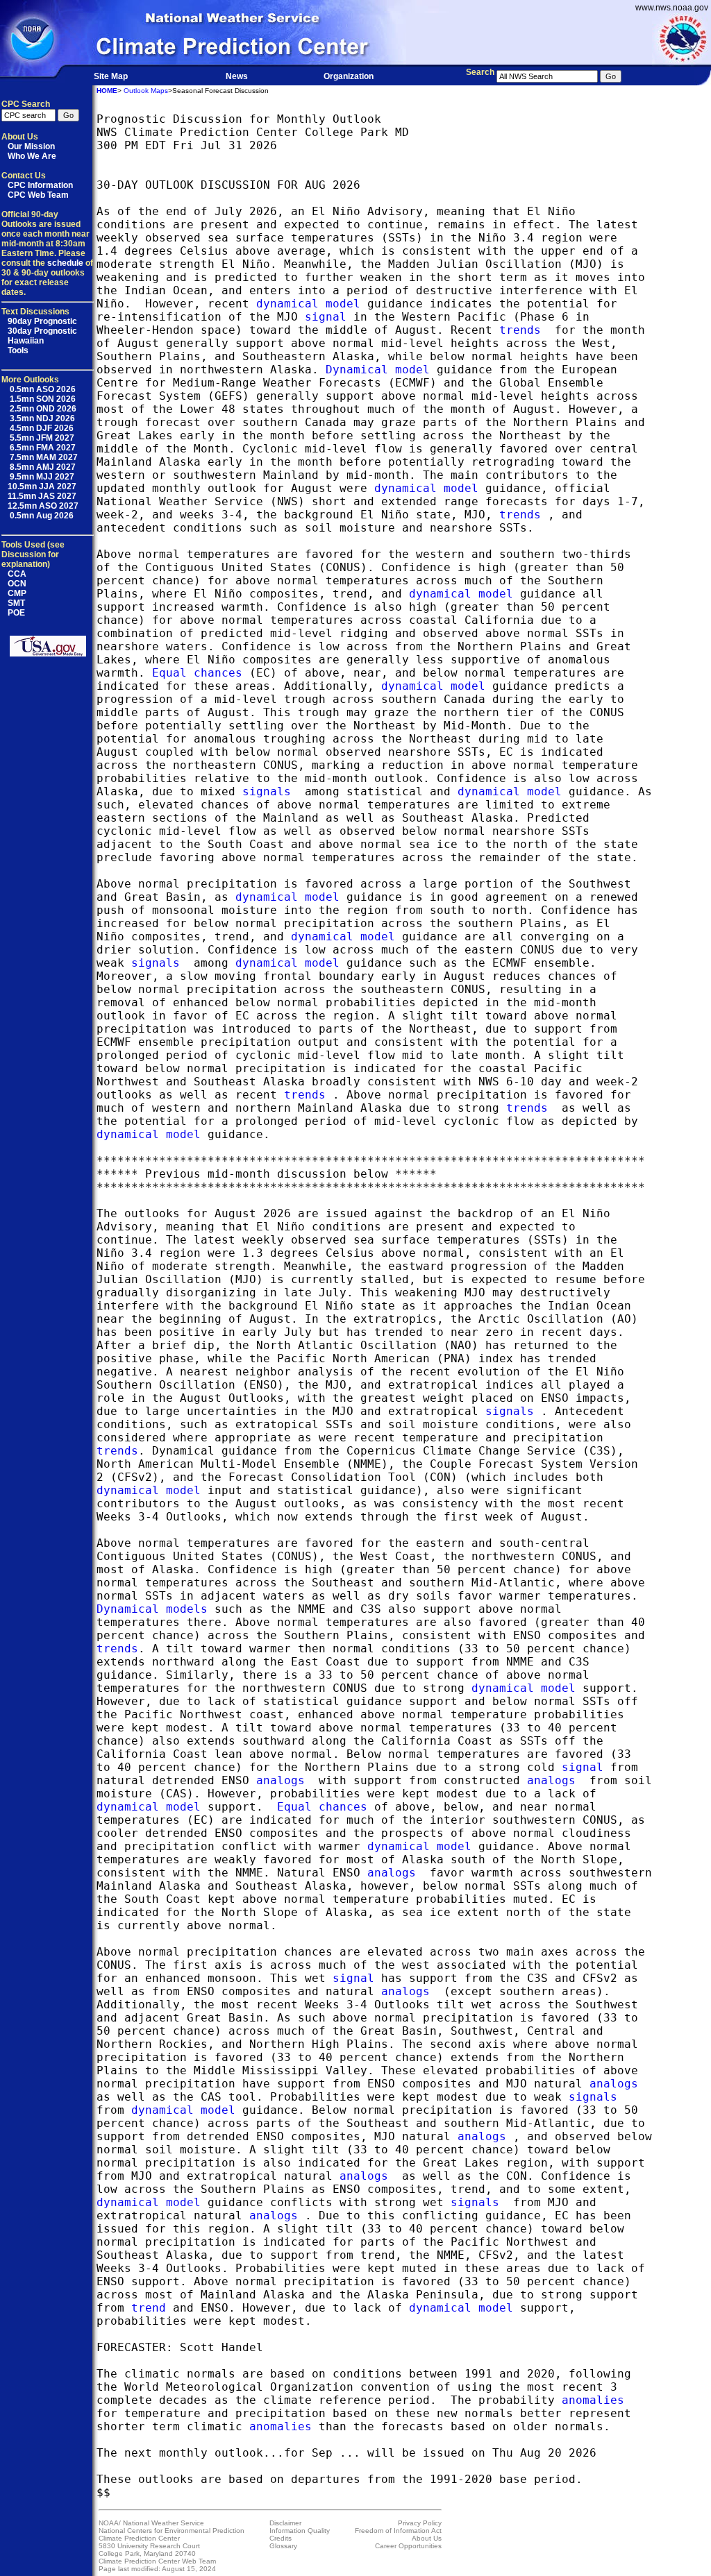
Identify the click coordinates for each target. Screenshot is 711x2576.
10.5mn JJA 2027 (42, 486)
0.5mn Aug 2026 (41, 516)
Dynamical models (152, 1609)
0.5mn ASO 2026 (42, 389)
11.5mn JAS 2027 (42, 496)
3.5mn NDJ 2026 (41, 418)
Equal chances (197, 673)
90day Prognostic (42, 321)
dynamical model (308, 304)
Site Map (111, 76)
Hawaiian (26, 341)
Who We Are (32, 156)
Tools (18, 350)
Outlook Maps (146, 91)
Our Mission (31, 146)
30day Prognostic (42, 331)
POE (16, 613)
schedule (65, 263)
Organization (349, 76)
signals (267, 791)
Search (480, 72)
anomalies (593, 2400)
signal (326, 317)
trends (520, 330)
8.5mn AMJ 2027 (42, 467)
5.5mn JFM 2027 (41, 438)
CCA (17, 574)
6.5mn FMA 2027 (42, 448)
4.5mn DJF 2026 (41, 428)
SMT (16, 603)
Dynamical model (378, 370)
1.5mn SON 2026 (42, 399)
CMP (17, 593)
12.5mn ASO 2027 (43, 506)
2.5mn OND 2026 (42, 409)
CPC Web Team (38, 195)
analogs (281, 1780)
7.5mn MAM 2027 (43, 457)
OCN (17, 584)
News (237, 76)
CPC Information (40, 185)
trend (149, 2308)
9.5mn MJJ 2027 (41, 477)
